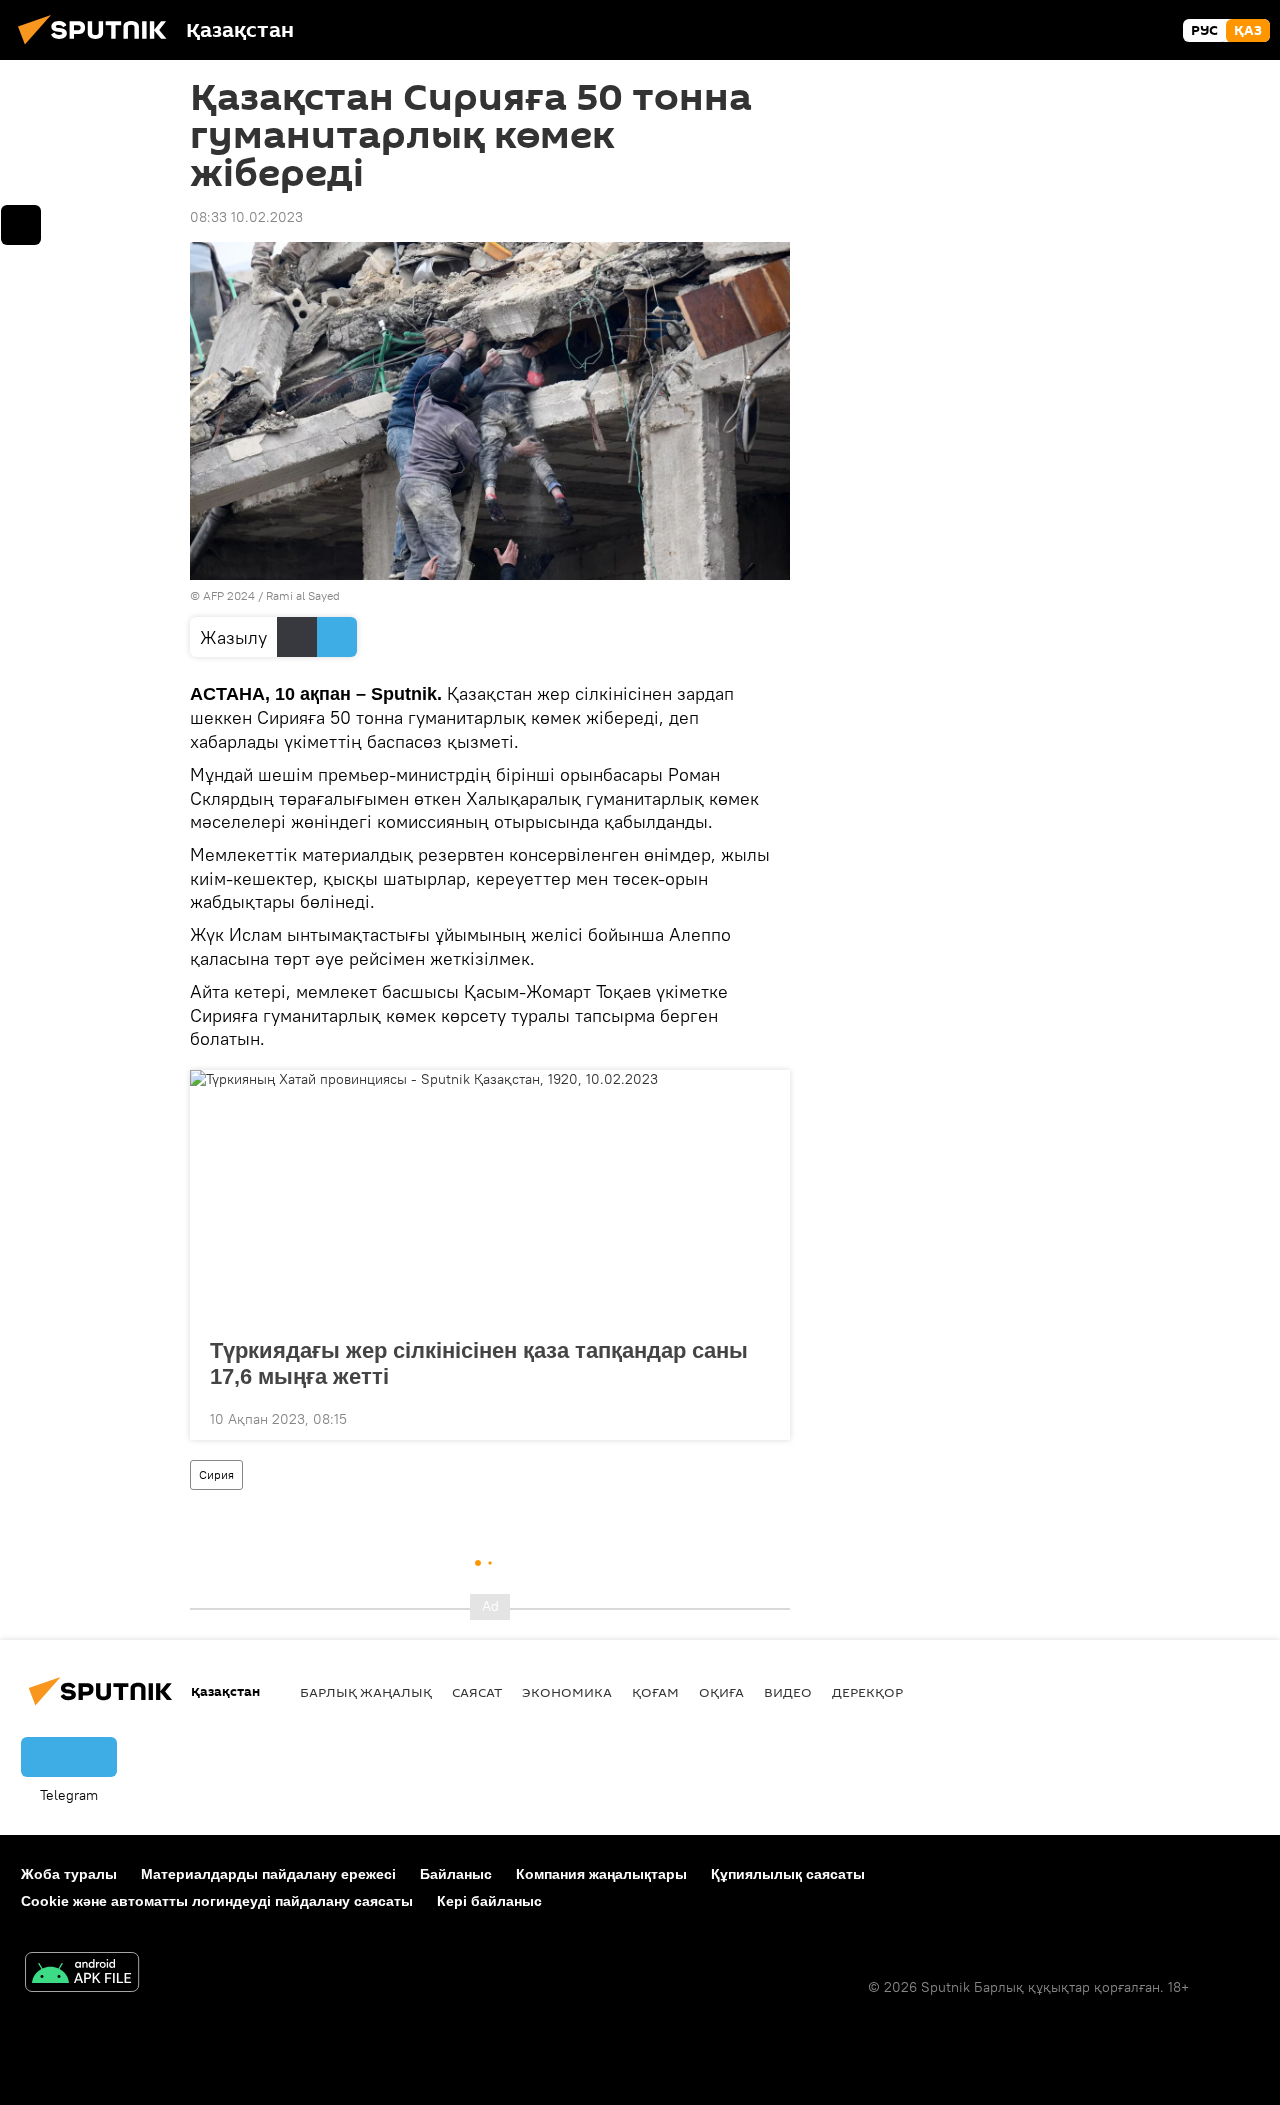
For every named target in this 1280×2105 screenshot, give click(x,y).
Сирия (216, 1474)
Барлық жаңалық (366, 1692)
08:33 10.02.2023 (246, 217)
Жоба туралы (69, 1874)
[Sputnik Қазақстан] (98, 47)
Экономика (567, 1692)
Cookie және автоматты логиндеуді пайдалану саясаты (217, 1901)
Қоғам (655, 1692)
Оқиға (721, 1692)
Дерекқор (867, 1692)
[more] (759, 1417)
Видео (788, 1692)
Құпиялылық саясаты (788, 1874)
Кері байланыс (489, 1901)
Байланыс (456, 1874)
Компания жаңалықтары (601, 1874)
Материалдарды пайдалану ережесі (268, 1874)
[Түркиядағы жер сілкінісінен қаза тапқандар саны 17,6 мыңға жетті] (490, 1198)
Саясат (477, 1692)
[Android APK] (82, 1974)
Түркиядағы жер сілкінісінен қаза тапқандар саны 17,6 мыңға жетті (479, 1363)
